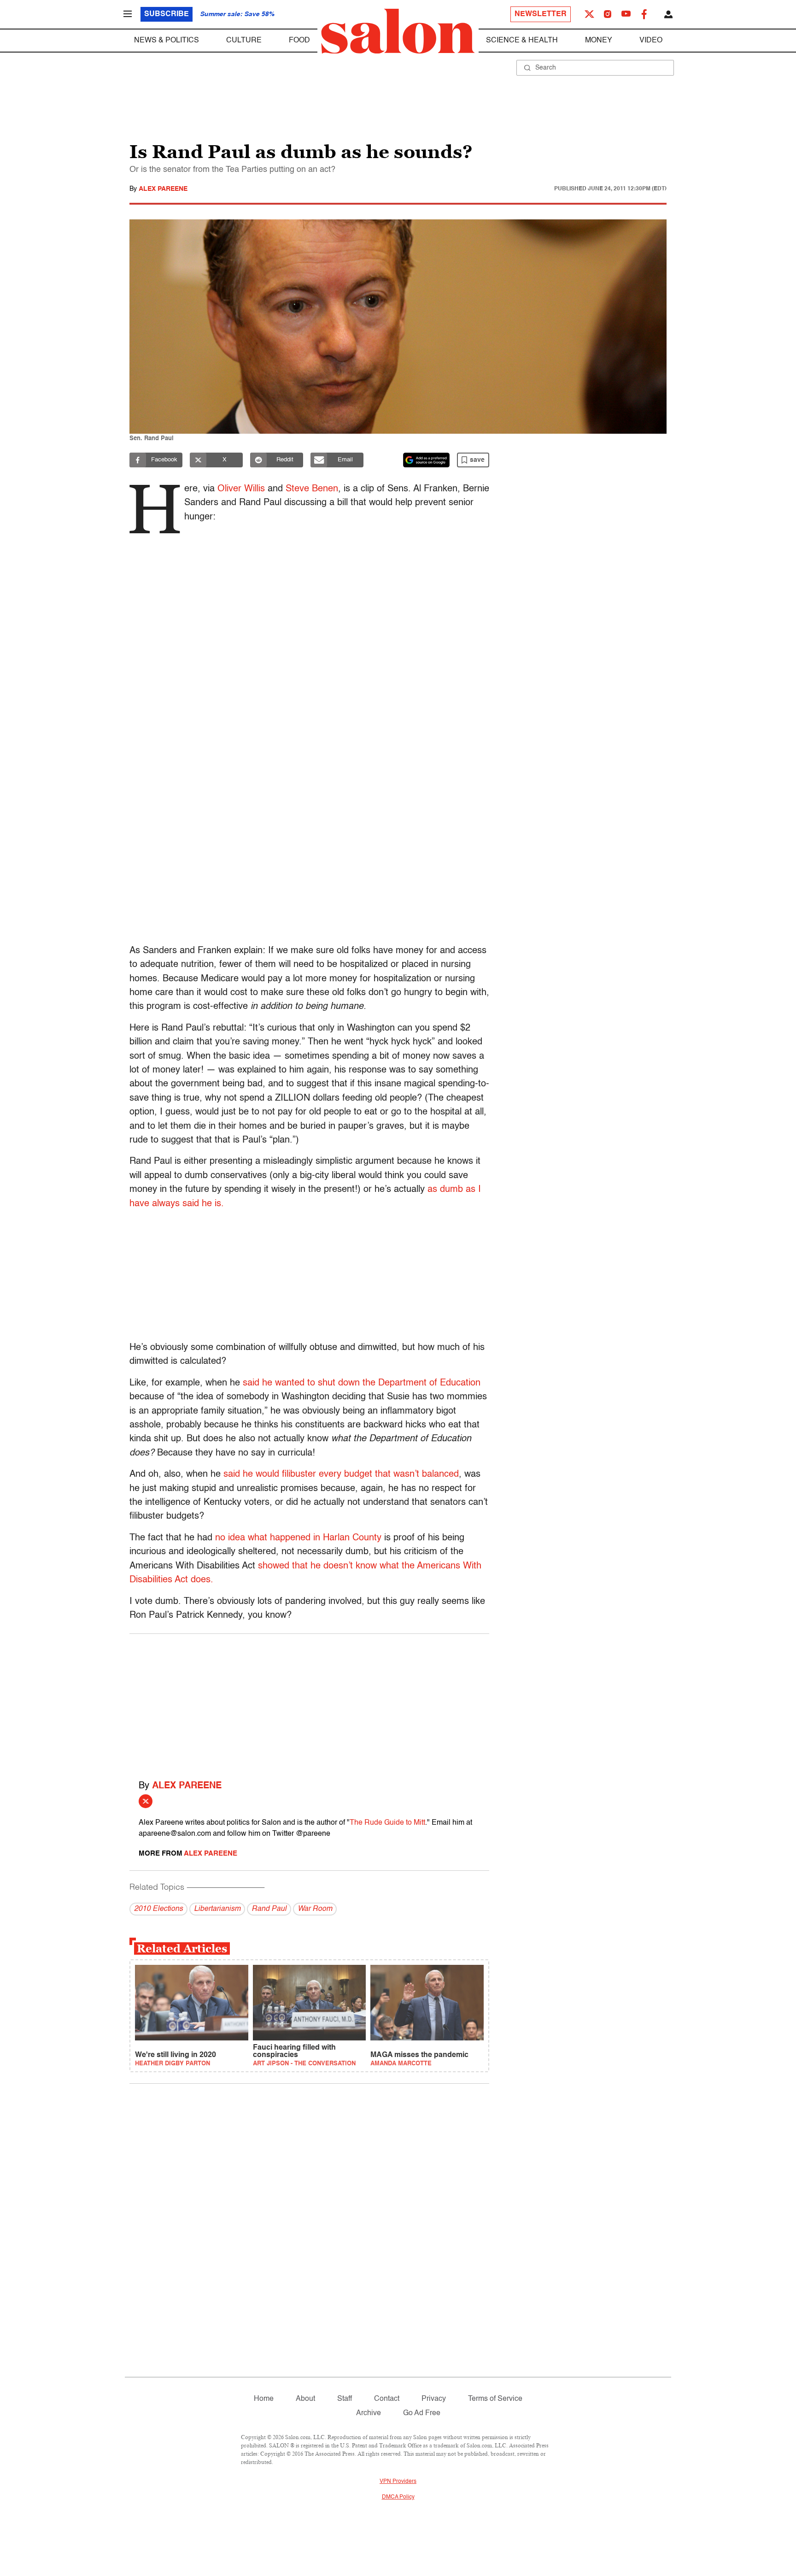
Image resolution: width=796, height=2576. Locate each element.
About (305, 2399)
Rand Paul (269, 1909)
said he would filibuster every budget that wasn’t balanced (341, 1474)
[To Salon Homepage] (398, 31)
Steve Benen (312, 489)
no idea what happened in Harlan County (298, 1538)
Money (599, 41)
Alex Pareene (163, 189)
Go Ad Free (422, 2413)
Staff (345, 2399)
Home (264, 2399)
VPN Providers (398, 2482)
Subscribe (167, 14)
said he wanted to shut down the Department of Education (362, 1383)
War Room (315, 1909)
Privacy (434, 2399)
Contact (387, 2399)
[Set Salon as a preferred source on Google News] (427, 460)
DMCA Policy (398, 2497)
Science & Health (522, 41)
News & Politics (167, 41)
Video (651, 41)
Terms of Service (495, 2399)
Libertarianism (217, 1909)
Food (299, 41)
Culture (244, 41)
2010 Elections (158, 1909)
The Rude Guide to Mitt (387, 1823)
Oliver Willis (241, 489)
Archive (369, 2413)
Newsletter (541, 14)
